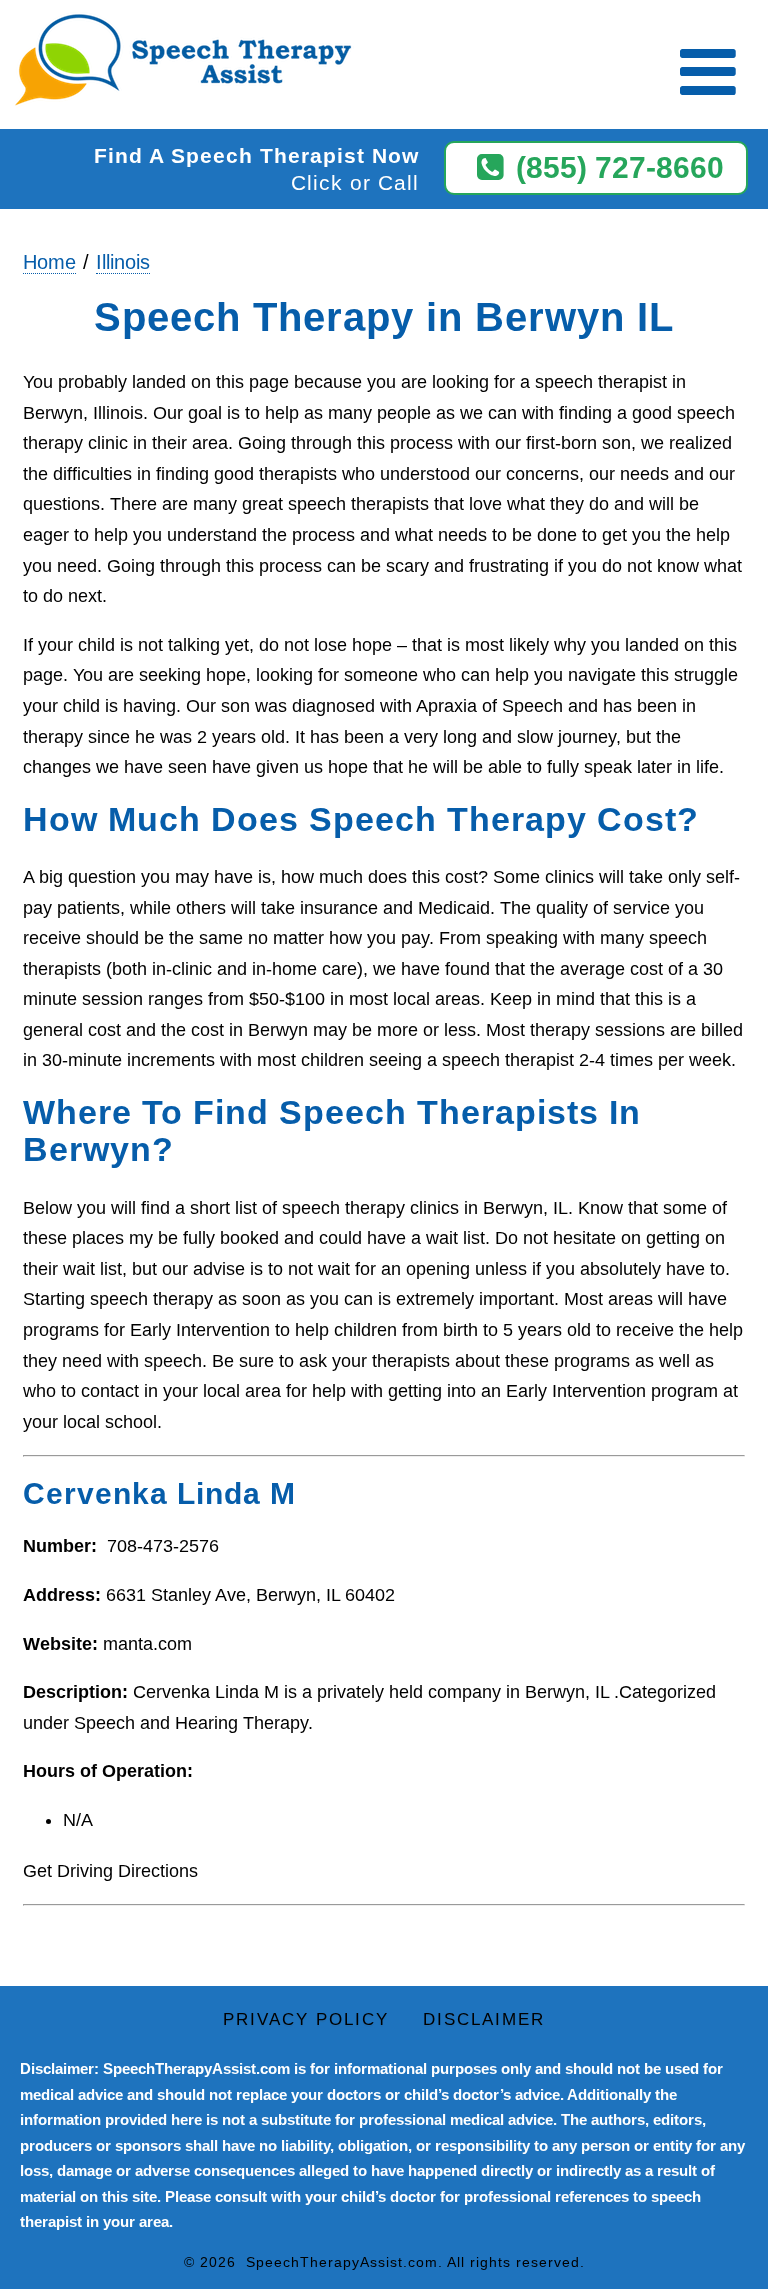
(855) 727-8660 (620, 167)
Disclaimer (484, 2019)
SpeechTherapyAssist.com (342, 2262)
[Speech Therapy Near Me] (178, 61)
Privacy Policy (306, 2019)
